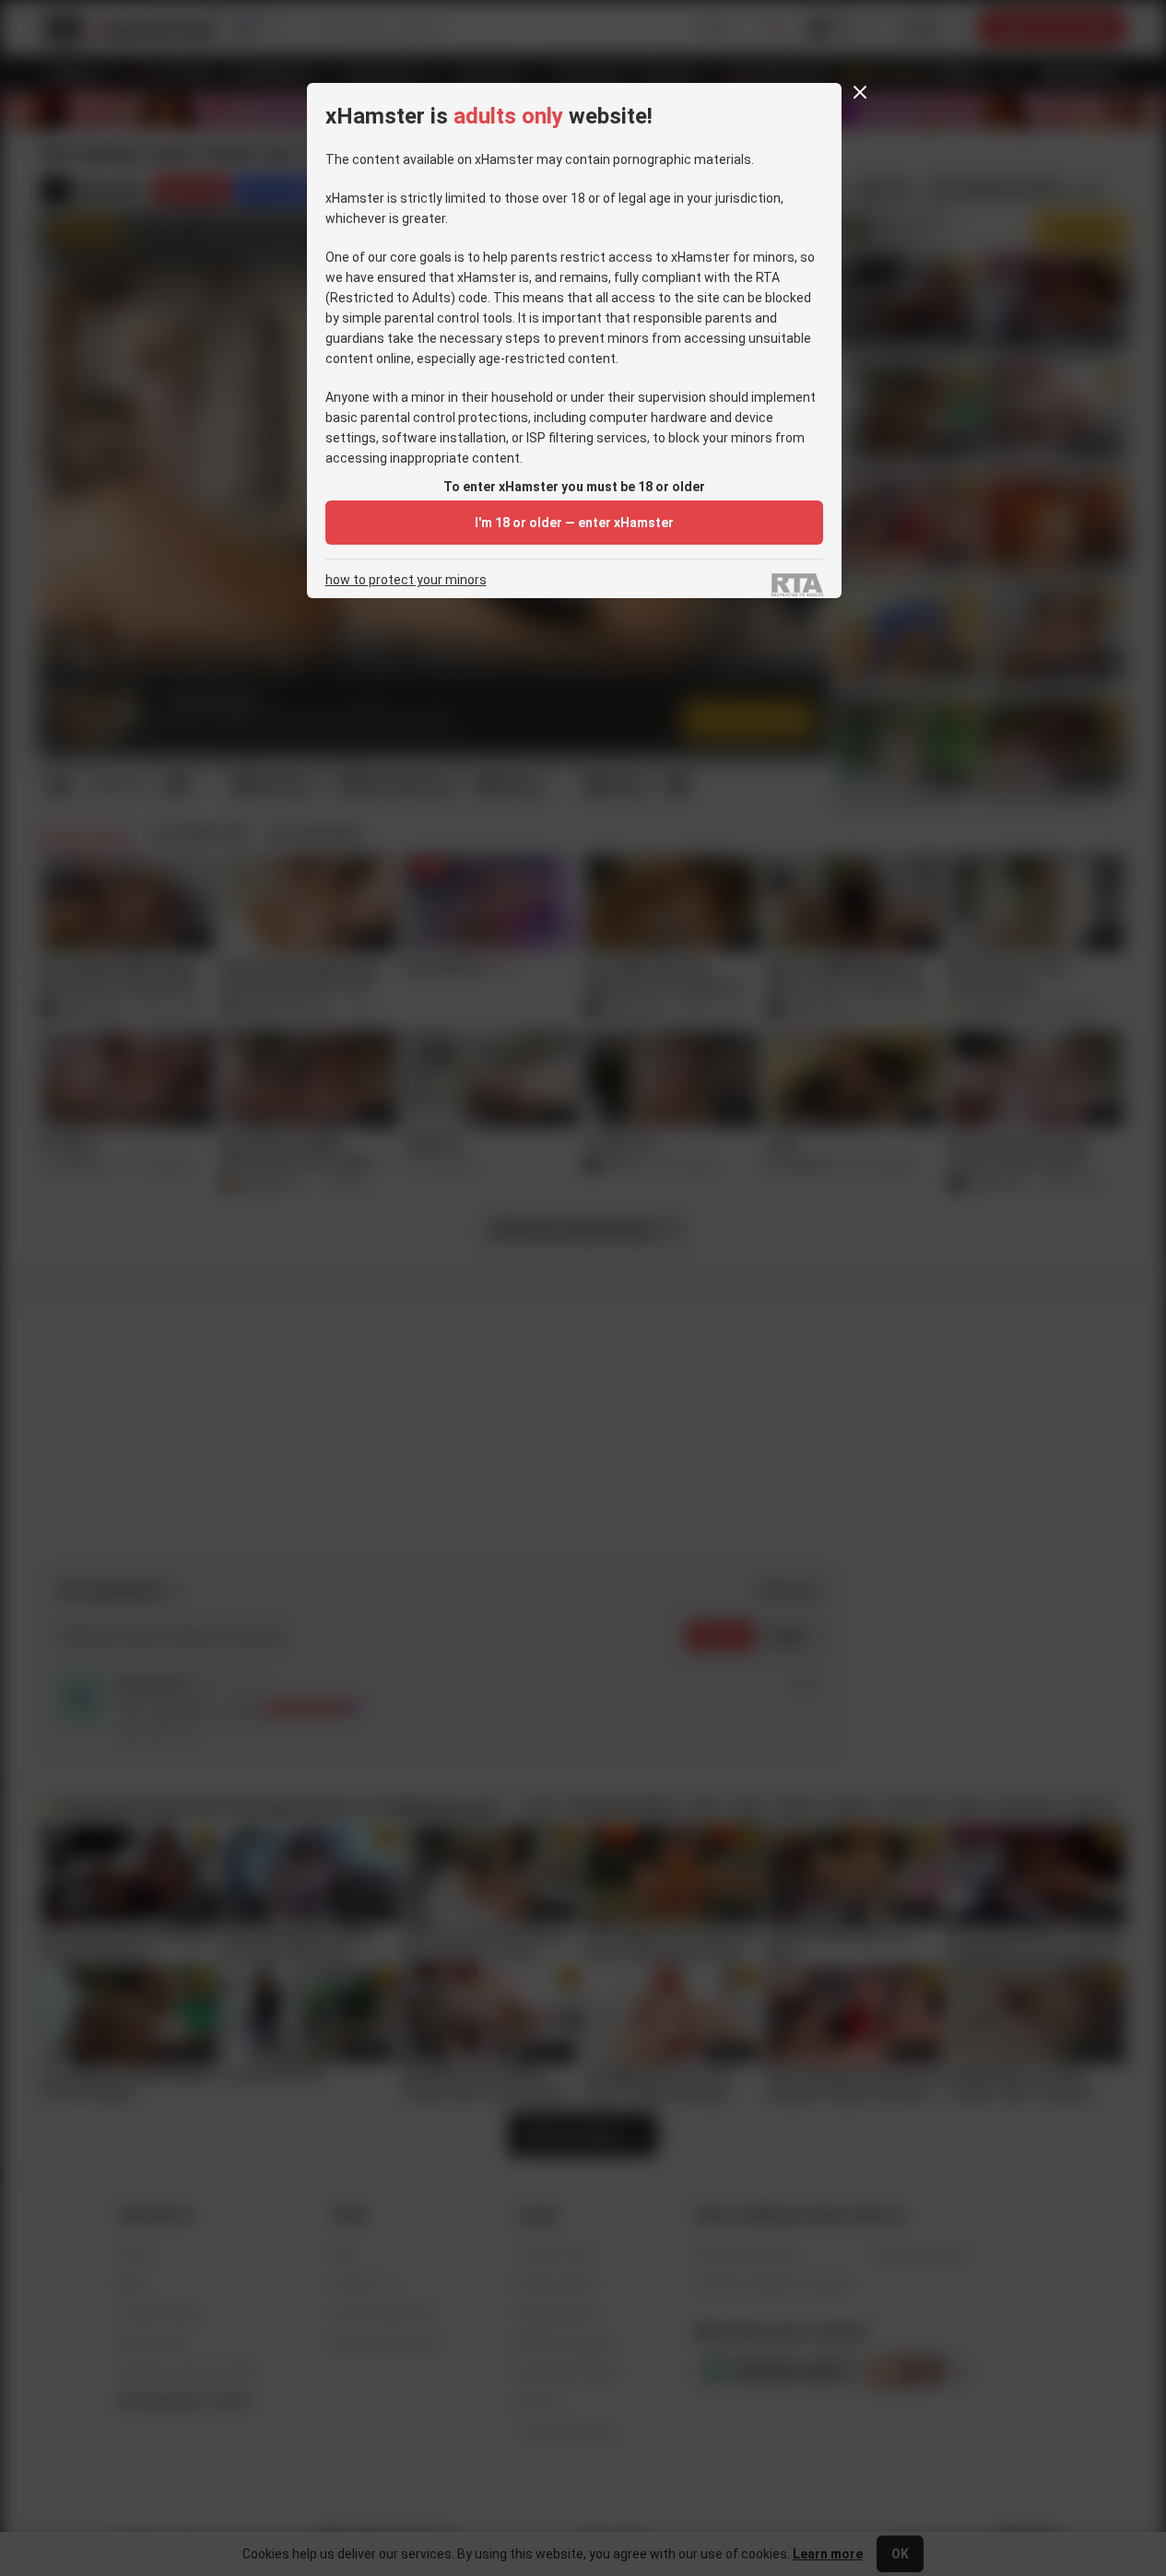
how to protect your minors (406, 580)
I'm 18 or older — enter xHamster (574, 523)
